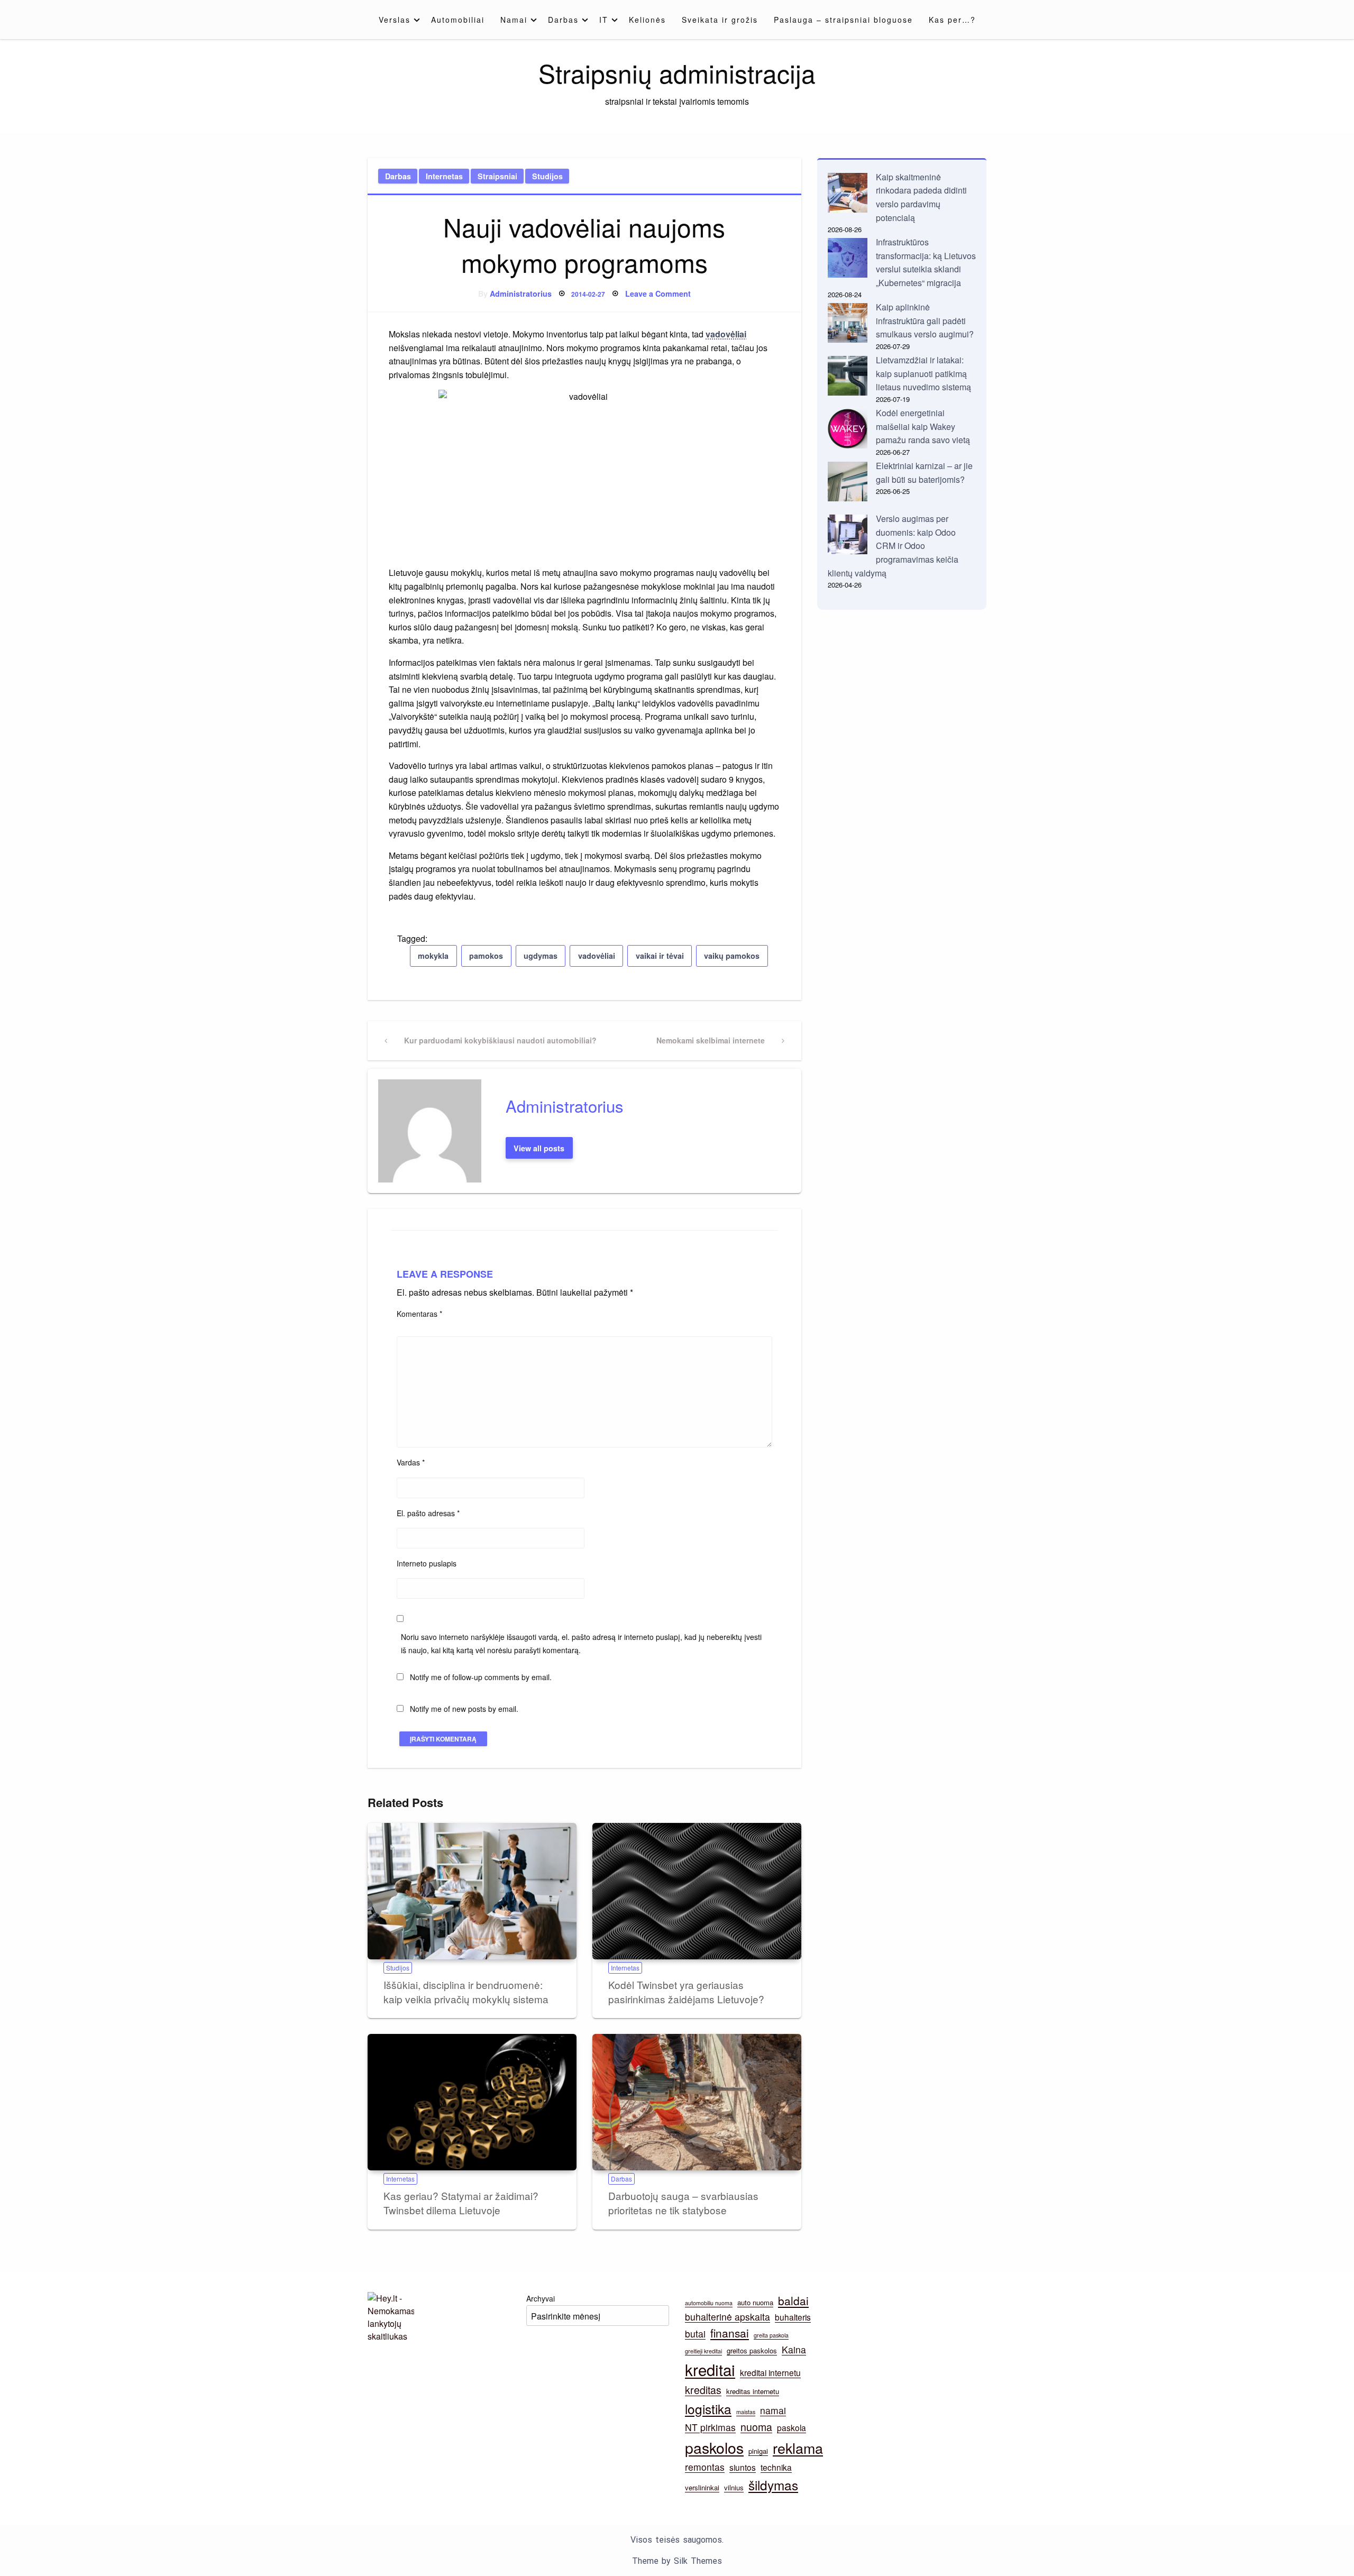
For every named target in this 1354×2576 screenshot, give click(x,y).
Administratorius (521, 294)
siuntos (743, 2467)
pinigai (758, 2451)
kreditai (710, 2369)
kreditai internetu (770, 2372)
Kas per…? (952, 20)
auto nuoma (755, 2302)
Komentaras (419, 1314)
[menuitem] (397, 20)
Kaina (794, 2349)
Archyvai (541, 2298)
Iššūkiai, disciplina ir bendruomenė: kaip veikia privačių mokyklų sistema (466, 1992)
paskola (792, 2427)
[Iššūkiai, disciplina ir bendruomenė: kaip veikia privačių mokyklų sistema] (472, 1891)
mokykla (433, 956)
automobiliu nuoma (709, 2303)
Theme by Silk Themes (677, 2561)
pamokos (486, 956)
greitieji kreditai (703, 2351)
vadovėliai (726, 334)
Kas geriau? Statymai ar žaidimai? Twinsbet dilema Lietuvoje (461, 2203)
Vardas (411, 1462)
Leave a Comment (658, 294)
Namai (514, 20)
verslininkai (702, 2487)
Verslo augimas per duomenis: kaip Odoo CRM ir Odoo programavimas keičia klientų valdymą (893, 546)
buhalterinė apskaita (728, 2317)
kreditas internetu (753, 2391)
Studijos (547, 176)
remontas (705, 2467)
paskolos (714, 2447)
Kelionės (647, 20)
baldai (793, 2300)
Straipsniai (497, 176)
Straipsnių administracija (677, 73)
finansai (730, 2333)
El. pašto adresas (428, 1513)
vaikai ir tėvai (660, 956)
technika (776, 2467)
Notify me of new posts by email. (464, 1709)
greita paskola (771, 2335)
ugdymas (541, 956)
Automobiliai (458, 20)
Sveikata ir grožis (720, 20)
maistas (746, 2412)
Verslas (395, 20)
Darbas (563, 20)
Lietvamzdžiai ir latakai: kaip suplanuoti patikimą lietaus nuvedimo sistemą (923, 373)
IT (604, 20)
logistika (708, 2409)
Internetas (444, 176)
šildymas (773, 2485)
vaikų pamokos (732, 956)
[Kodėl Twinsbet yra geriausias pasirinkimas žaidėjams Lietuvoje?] (697, 1891)
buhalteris (793, 2317)
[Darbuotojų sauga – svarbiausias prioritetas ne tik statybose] (697, 2102)
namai (773, 2410)
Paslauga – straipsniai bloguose (843, 20)
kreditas (703, 2390)
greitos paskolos (752, 2350)
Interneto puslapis (427, 1563)
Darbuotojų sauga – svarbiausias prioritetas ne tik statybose (683, 2203)
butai (695, 2334)
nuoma (756, 2427)
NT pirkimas (710, 2427)
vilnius (734, 2487)
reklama (798, 2448)
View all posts (539, 1148)
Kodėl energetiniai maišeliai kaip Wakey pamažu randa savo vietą (923, 426)
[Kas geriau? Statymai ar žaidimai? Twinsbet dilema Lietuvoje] (472, 2102)
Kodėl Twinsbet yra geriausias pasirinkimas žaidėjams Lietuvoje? (686, 1992)
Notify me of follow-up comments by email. (481, 1677)
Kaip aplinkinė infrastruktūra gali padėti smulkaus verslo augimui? (925, 320)
